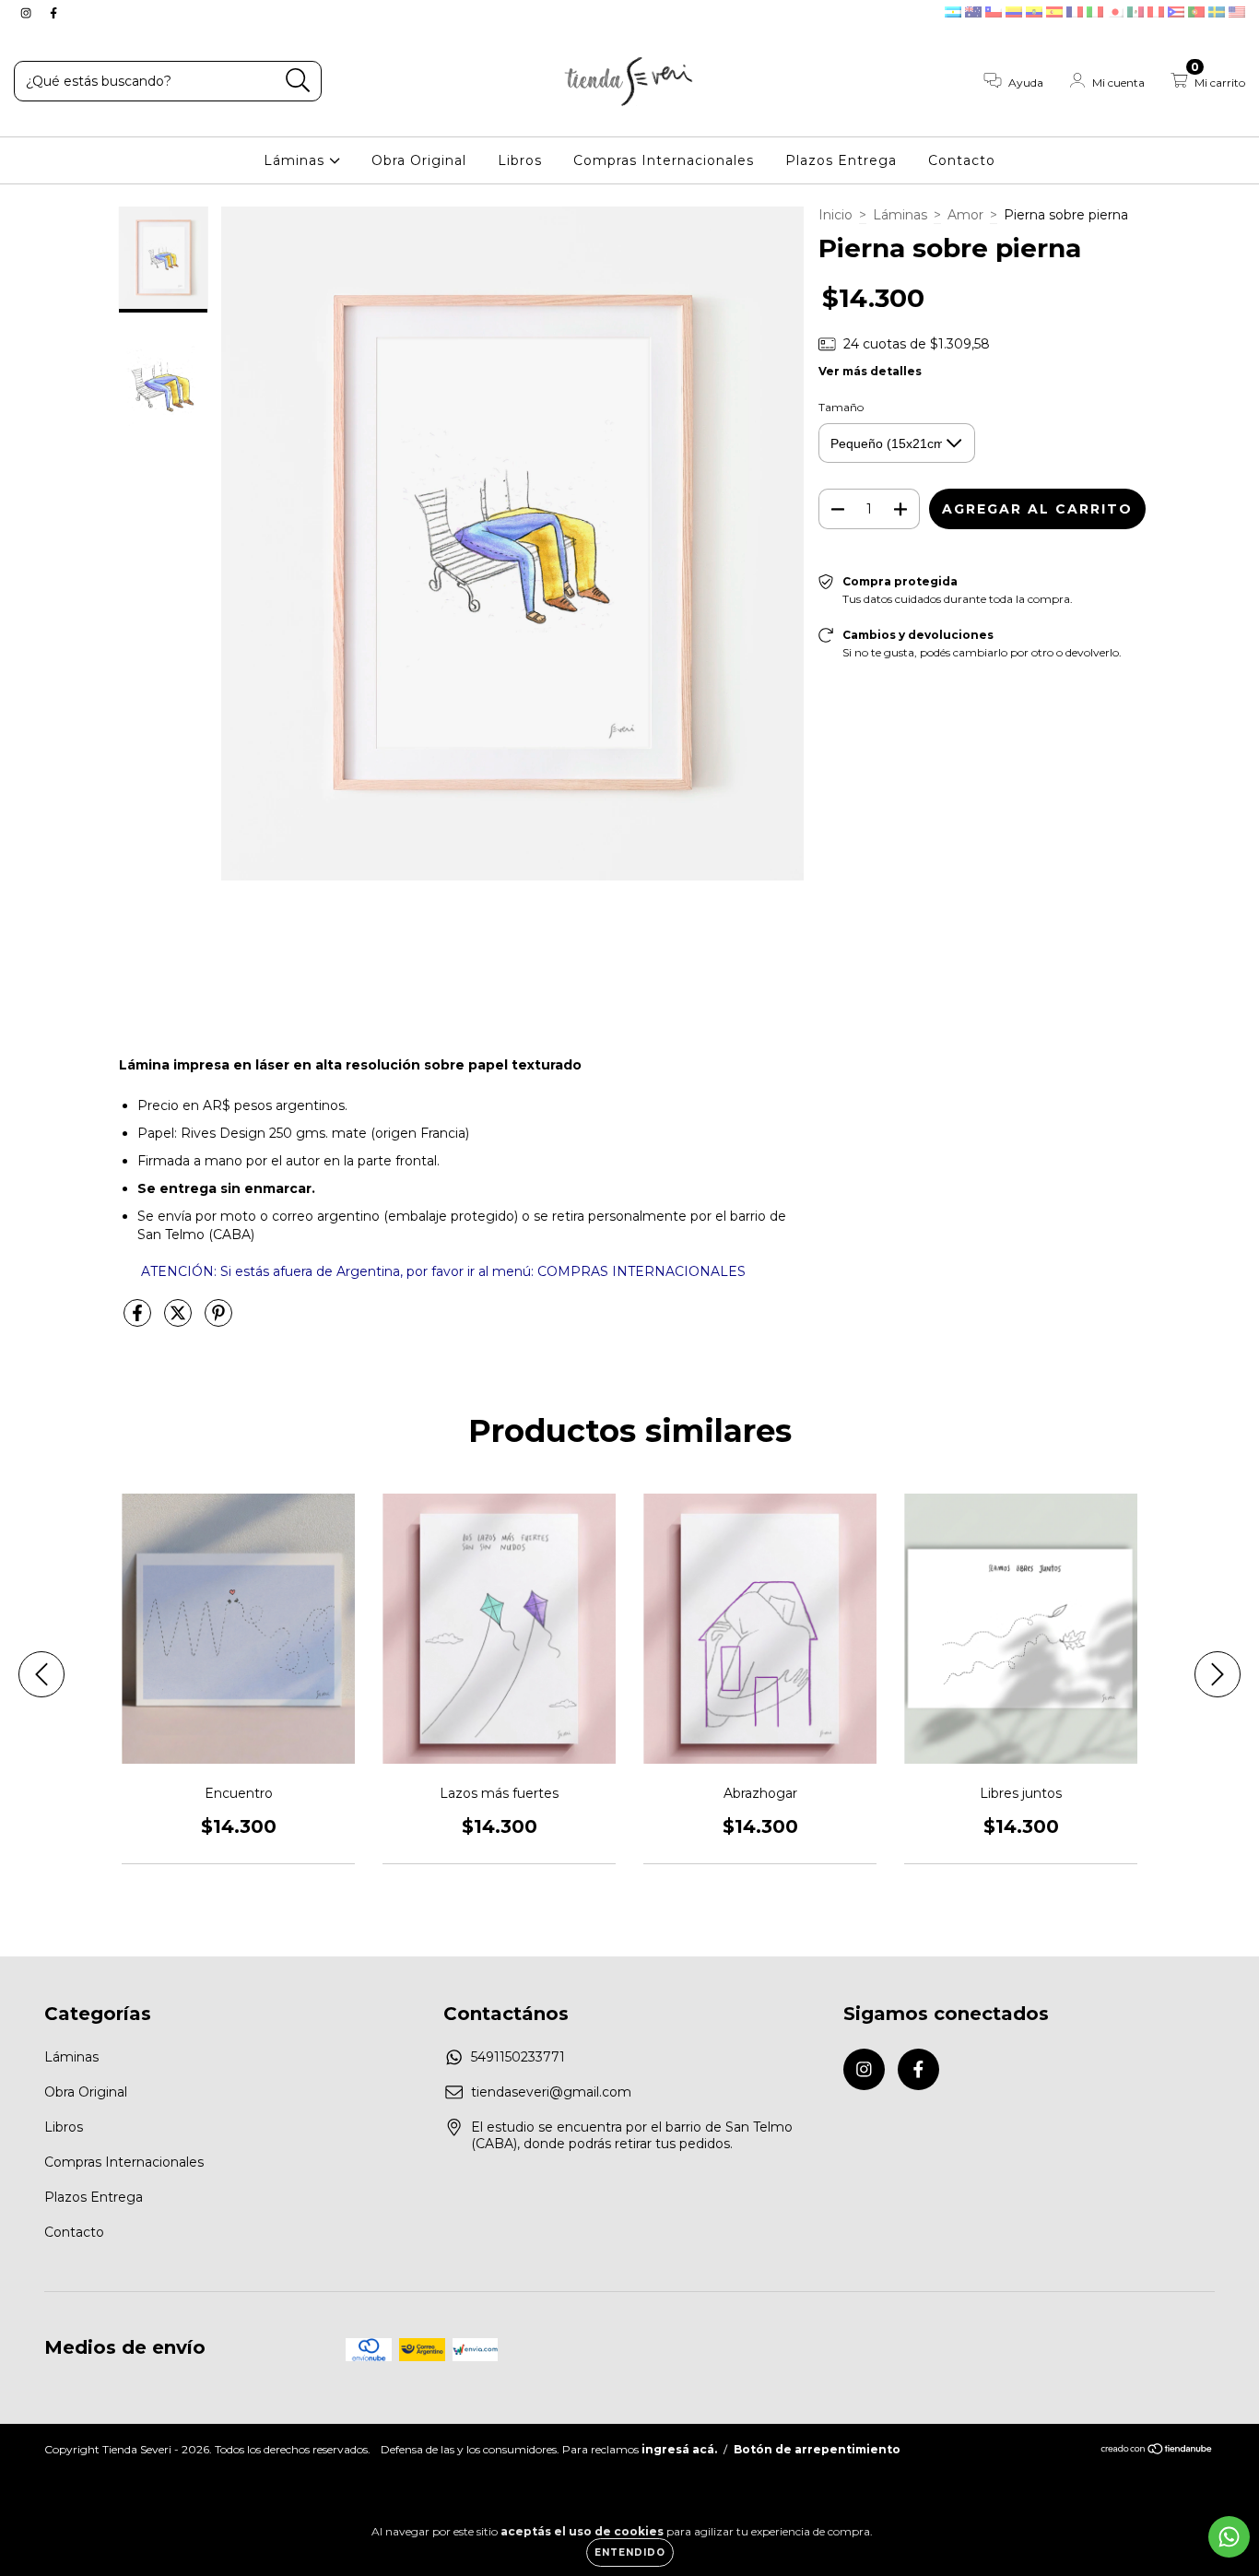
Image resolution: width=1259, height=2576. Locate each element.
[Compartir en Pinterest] (218, 1320)
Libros (520, 160)
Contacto (962, 160)
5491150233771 (518, 2057)
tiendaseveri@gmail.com (551, 2092)
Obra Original (419, 160)
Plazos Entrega (841, 160)
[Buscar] (298, 81)
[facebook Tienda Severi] (53, 13)
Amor (965, 215)
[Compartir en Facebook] (139, 1320)
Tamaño (841, 407)
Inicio (835, 215)
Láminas (296, 160)
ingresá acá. (679, 2449)
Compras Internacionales (664, 160)
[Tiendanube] (1157, 2451)
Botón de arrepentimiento (817, 2449)
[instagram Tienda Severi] (28, 13)
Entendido (630, 2552)
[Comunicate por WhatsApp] (1229, 2537)
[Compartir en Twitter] (180, 1320)
